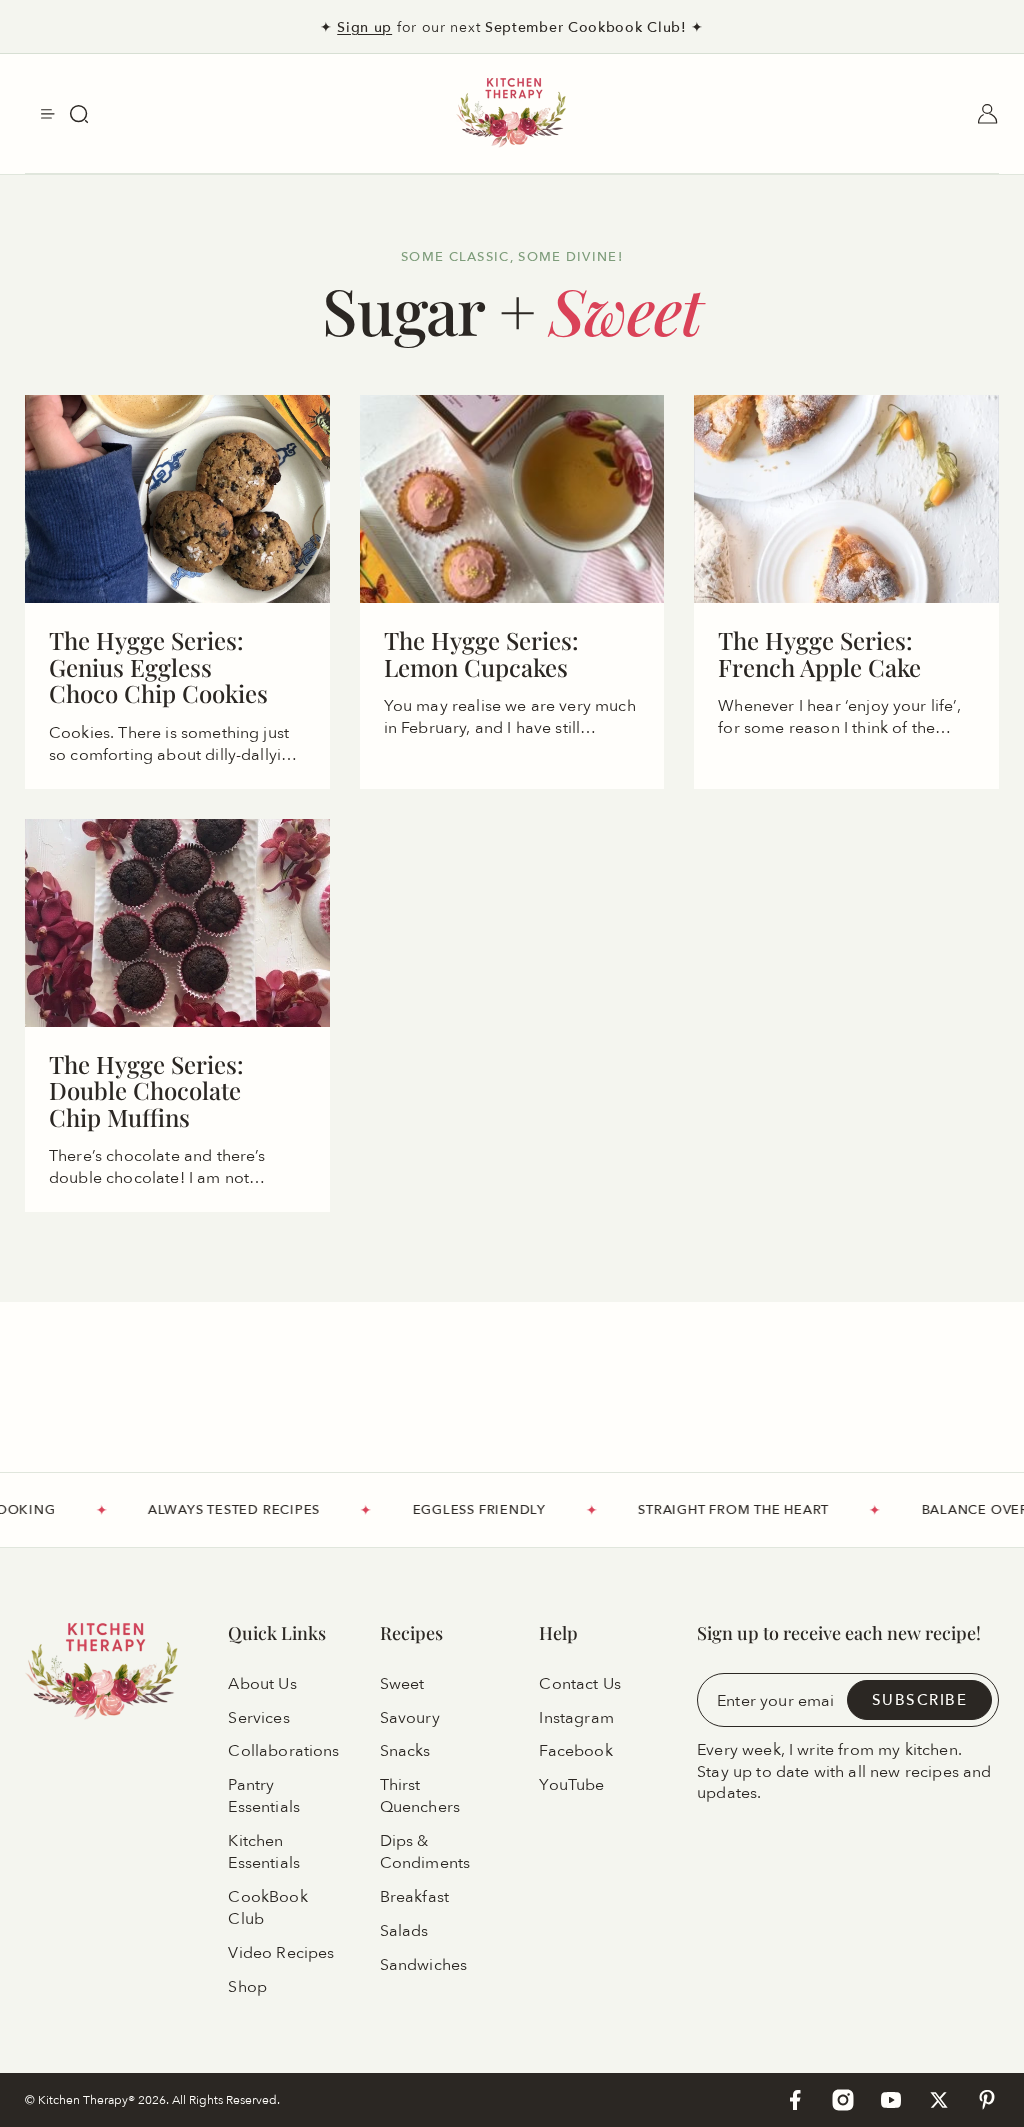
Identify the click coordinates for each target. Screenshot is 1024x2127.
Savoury (410, 1718)
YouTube (571, 1786)
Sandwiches (424, 1965)
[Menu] (48, 114)
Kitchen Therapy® (88, 2099)
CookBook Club (267, 1908)
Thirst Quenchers (420, 1797)
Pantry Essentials (264, 1797)
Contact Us (580, 1684)
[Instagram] (843, 2100)
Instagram (576, 1718)
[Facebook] (795, 2100)
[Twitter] (939, 2100)
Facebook (575, 1752)
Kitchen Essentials (264, 1852)
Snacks (405, 1752)
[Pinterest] (987, 2100)
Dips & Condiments (425, 1852)
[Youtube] (891, 2100)
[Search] (79, 114)
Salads (404, 1931)
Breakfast (414, 1897)
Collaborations (283, 1752)
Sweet (402, 1684)
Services (258, 1718)
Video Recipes (281, 1953)
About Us (262, 1684)
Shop (247, 1987)
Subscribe (920, 1699)
